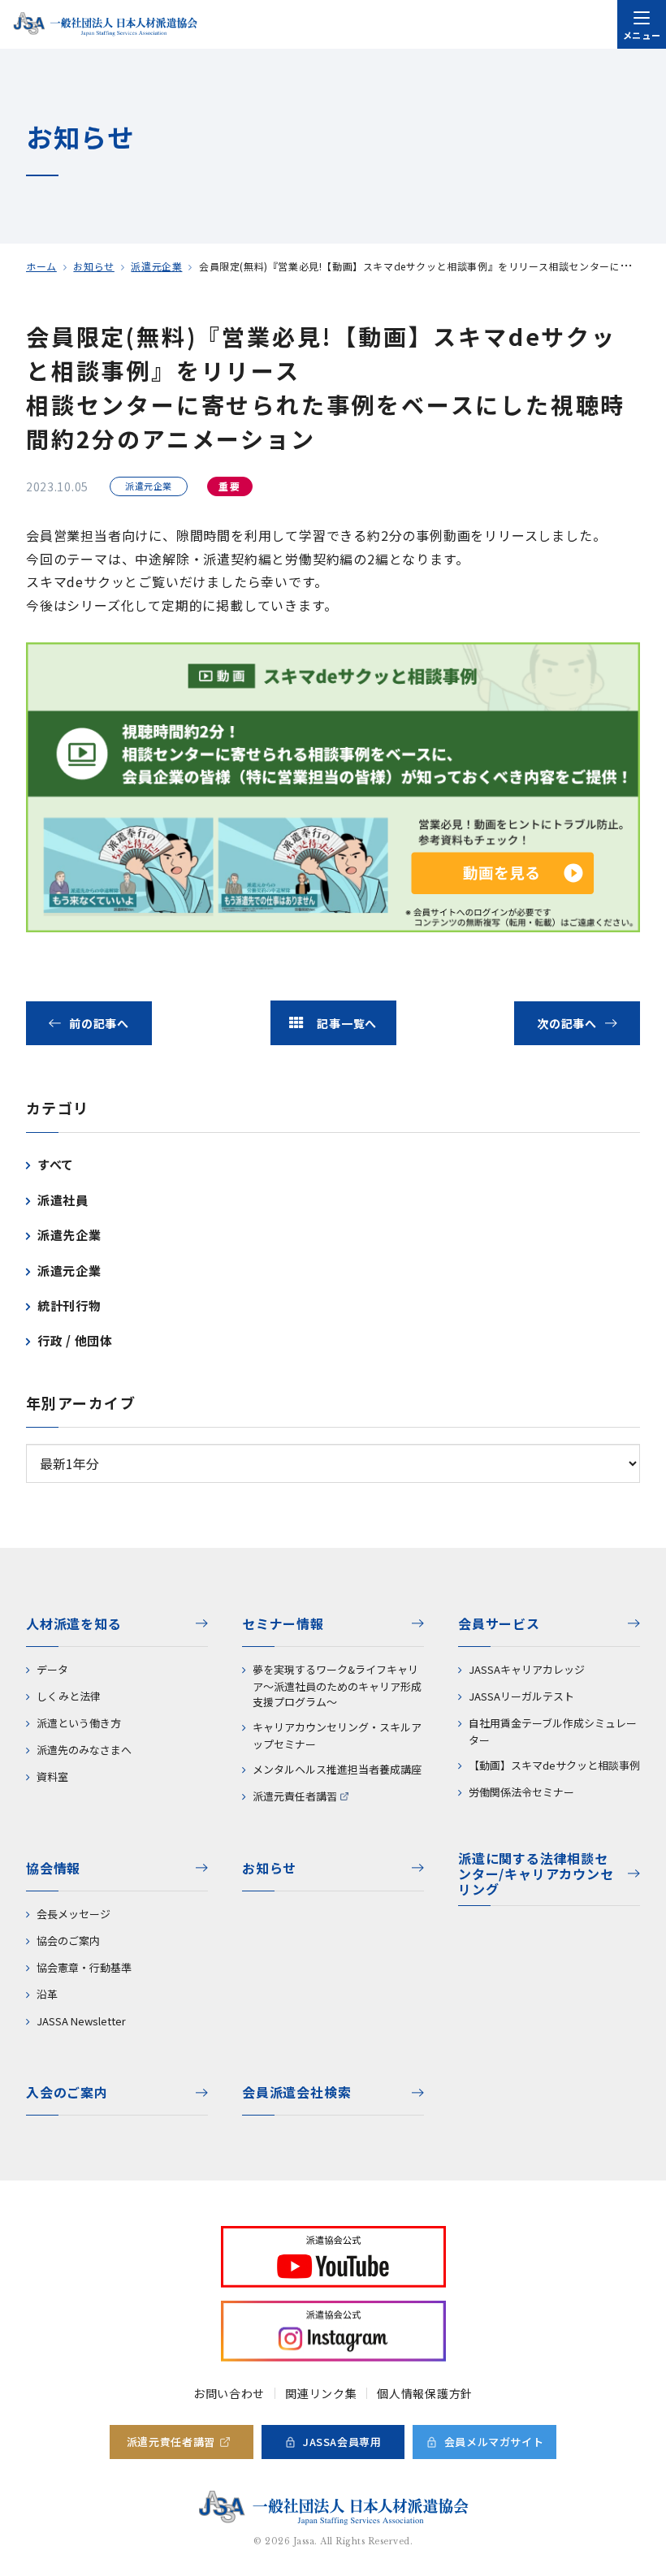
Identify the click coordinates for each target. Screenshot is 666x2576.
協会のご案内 (68, 1941)
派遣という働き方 (79, 1723)
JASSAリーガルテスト (521, 1696)
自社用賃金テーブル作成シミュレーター (553, 1731)
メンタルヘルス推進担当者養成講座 (337, 1769)
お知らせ (93, 266)
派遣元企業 (156, 266)
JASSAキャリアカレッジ (527, 1669)
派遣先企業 (69, 1235)
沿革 (47, 1994)
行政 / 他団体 (75, 1340)
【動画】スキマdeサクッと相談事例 (554, 1765)
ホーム (41, 266)
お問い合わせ (229, 2393)
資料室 (52, 1776)
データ (52, 1669)
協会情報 (53, 1868)
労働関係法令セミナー (521, 1792)
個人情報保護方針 (425, 2393)
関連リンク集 (321, 2393)
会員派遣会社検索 (296, 2092)
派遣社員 (63, 1200)
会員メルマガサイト (494, 2442)
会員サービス (499, 1623)
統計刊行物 (69, 1305)
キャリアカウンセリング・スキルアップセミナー (337, 1735)
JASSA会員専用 (342, 2442)
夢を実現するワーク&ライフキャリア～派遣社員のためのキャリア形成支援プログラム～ (337, 1686)
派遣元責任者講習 (295, 1796)
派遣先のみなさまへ (84, 1750)
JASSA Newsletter (81, 2021)
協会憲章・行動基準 (84, 1967)
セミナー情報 (283, 1623)
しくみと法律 (69, 1696)
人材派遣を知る (74, 1623)
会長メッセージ (74, 1914)
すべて (56, 1164)
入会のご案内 (67, 2092)
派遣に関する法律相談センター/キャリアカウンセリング (536, 1875)
